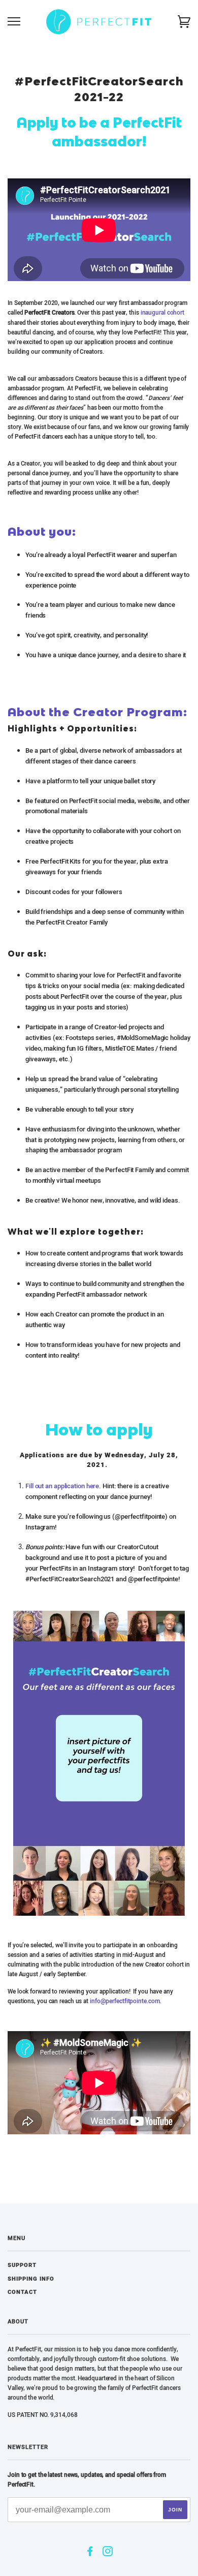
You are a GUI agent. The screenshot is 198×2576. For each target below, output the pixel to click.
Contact (22, 2292)
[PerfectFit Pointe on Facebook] (90, 2553)
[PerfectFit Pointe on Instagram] (108, 2553)
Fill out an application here (62, 1486)
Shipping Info (31, 2279)
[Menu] (14, 22)
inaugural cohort (162, 313)
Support (22, 2265)
